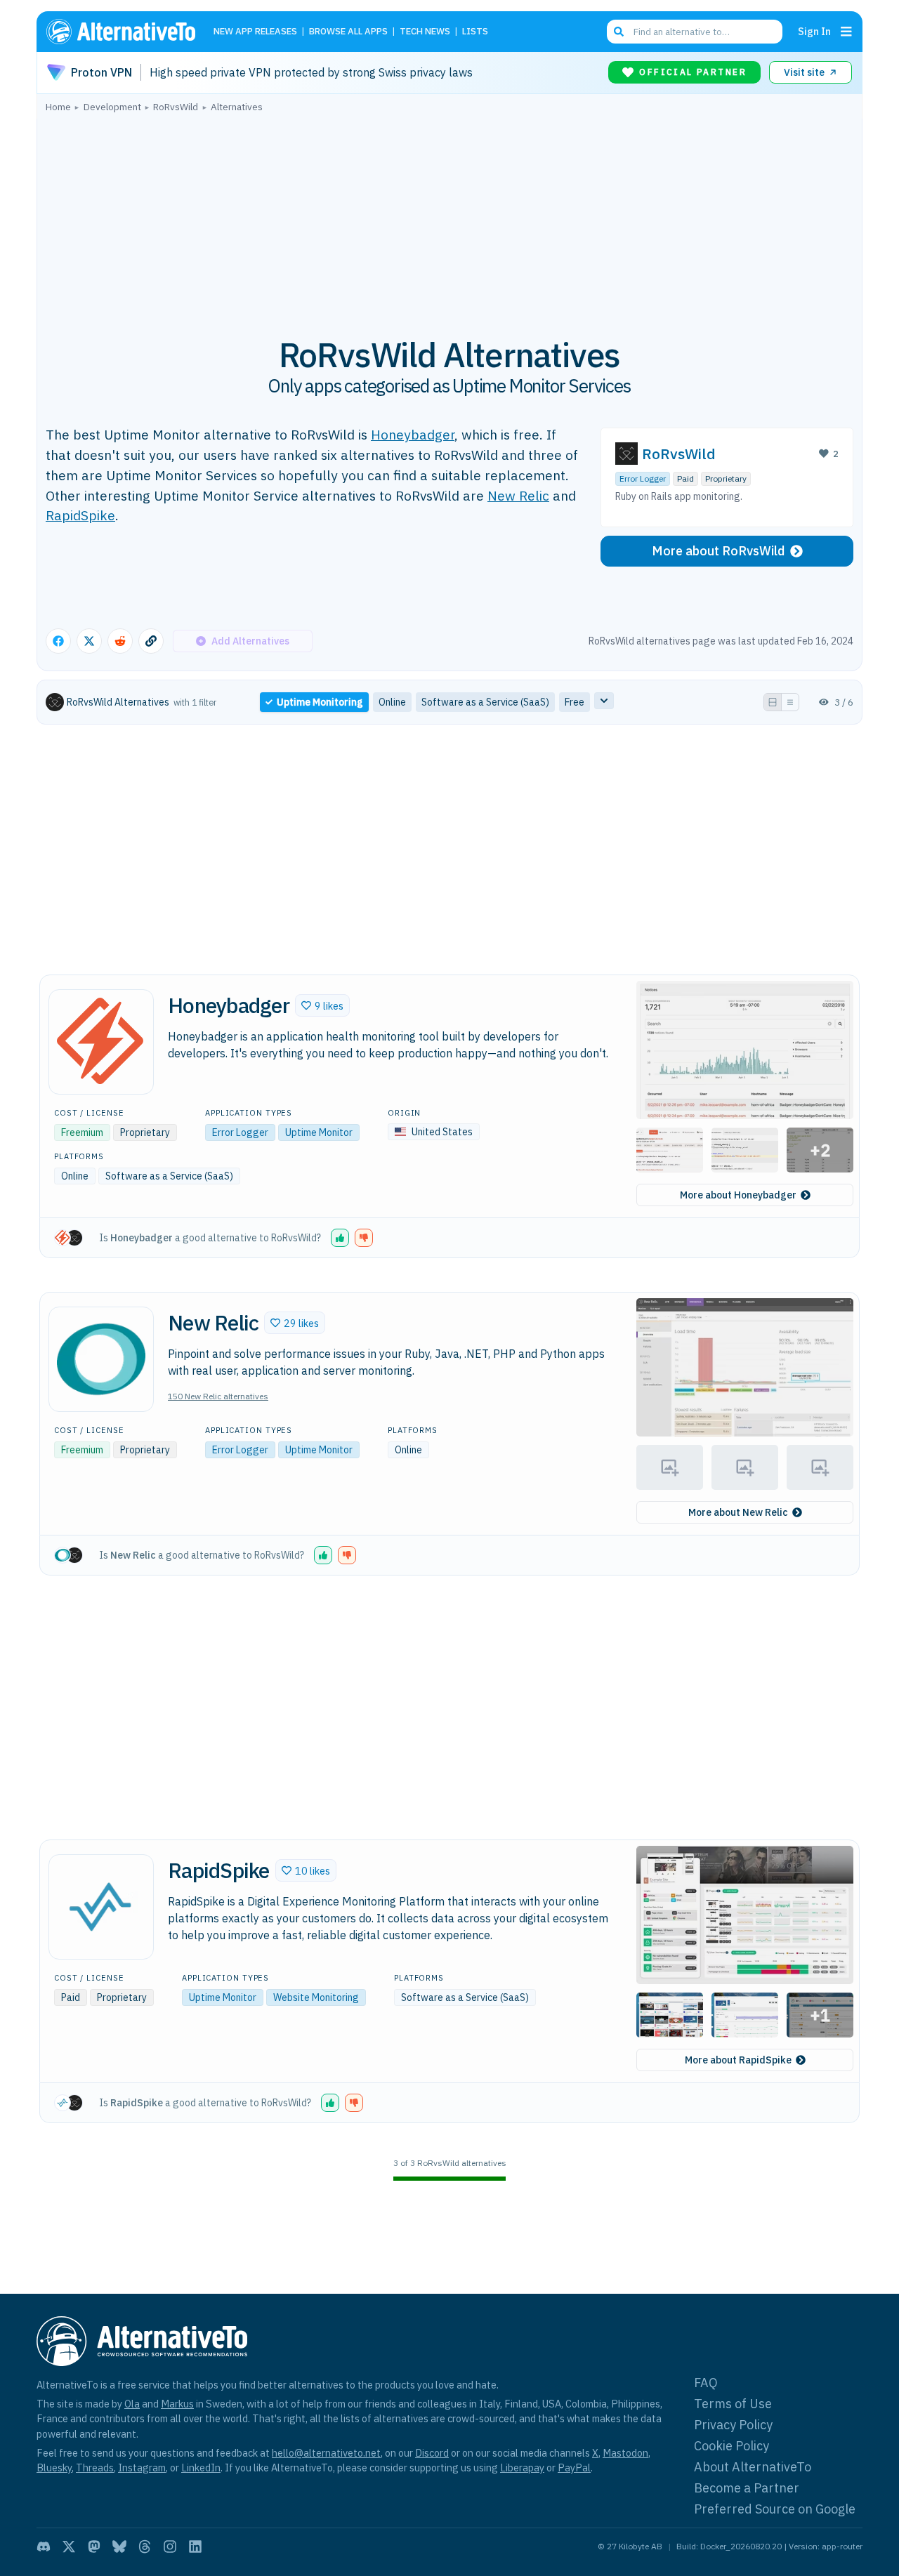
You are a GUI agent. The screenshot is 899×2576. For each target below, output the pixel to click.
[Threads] (145, 2547)
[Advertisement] (449, 217)
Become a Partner (747, 2488)
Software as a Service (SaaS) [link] (485, 702)
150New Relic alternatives (218, 1396)
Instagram (142, 2468)
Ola (132, 2404)
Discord (432, 2453)
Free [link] (575, 702)
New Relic (518, 495)
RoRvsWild (679, 454)
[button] (322, 1005)
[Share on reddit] (120, 641)
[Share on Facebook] (58, 641)
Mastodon (625, 2453)
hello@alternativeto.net (326, 2453)
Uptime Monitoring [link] (320, 702)
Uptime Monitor (319, 1132)
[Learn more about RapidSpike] (101, 1907)
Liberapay (522, 2468)
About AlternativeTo (753, 2467)
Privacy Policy (733, 2425)
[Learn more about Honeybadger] (101, 1042)
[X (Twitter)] (69, 2547)
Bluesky (54, 2468)
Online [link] (392, 702)
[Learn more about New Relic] (101, 1359)
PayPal (574, 2468)
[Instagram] (170, 2547)
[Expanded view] (773, 702)
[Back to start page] (127, 32)
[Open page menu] (846, 32)
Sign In (814, 31)
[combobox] (695, 32)
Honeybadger (413, 434)
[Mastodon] (94, 2547)
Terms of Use (733, 2404)
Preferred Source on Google (775, 2509)
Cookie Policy (731, 2446)
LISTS (475, 32)
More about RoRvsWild (718, 551)
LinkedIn (201, 2468)
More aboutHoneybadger (738, 1195)
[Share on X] (89, 641)
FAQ (706, 2383)
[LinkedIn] (195, 2547)
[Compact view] (790, 702)
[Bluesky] (119, 2547)
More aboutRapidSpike (738, 2060)
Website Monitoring (316, 1997)
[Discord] (44, 2547)
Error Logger (643, 478)
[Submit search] (619, 32)
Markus (177, 2404)
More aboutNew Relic (738, 1512)
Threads (95, 2468)
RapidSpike (80, 515)
